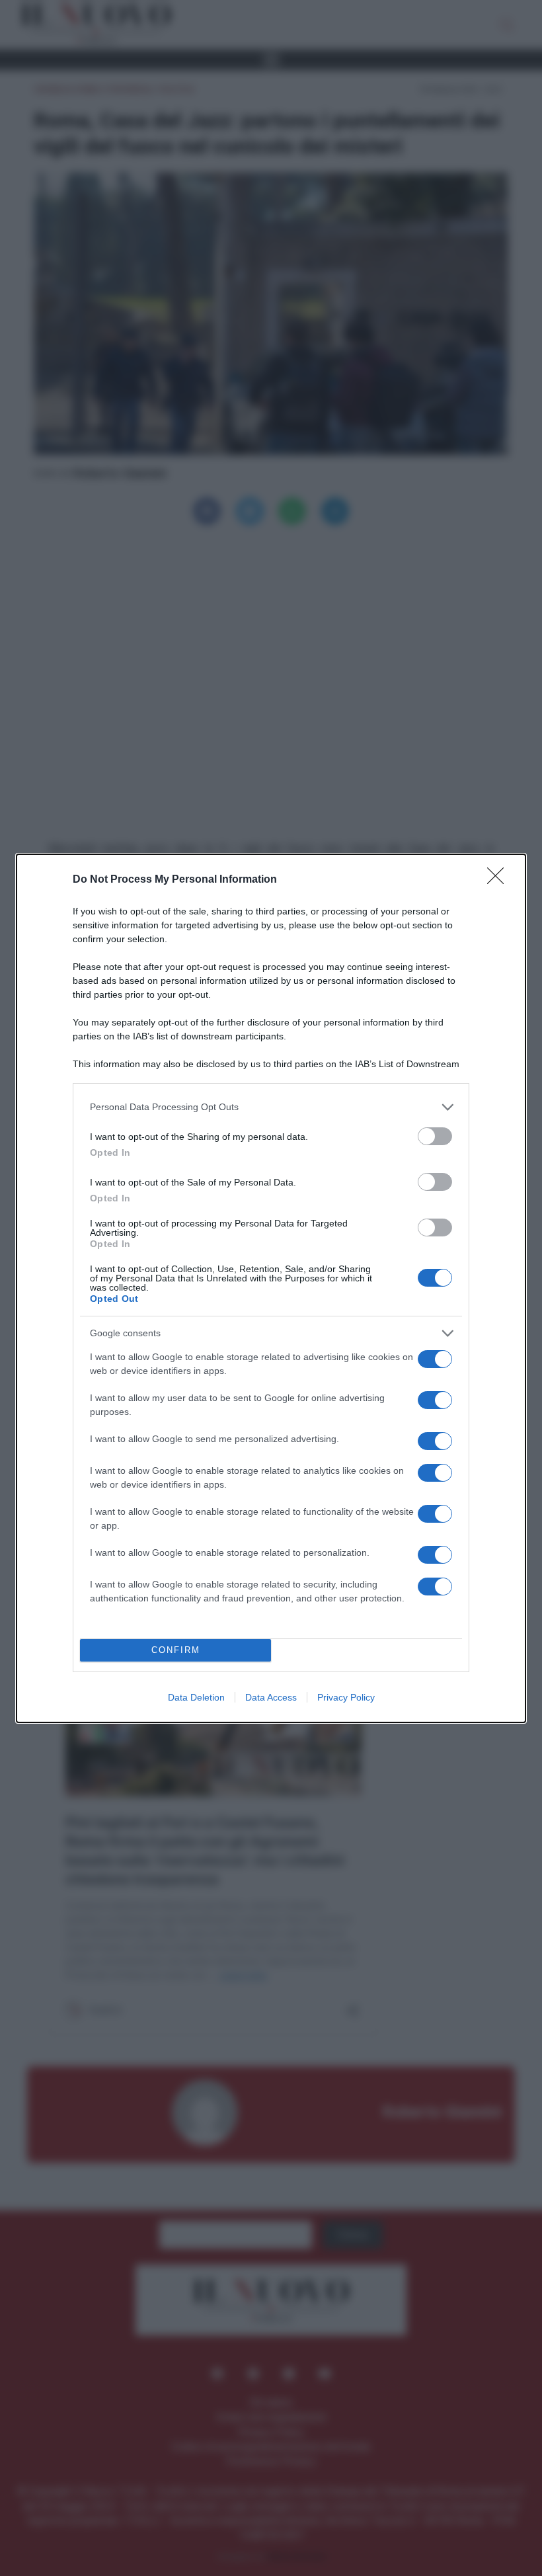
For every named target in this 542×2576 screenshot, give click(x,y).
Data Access (271, 1697)
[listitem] (271, 1107)
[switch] (435, 1136)
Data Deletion (196, 1697)
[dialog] (271, 1288)
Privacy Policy (346, 1697)
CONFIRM (176, 1650)
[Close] (500, 880)
